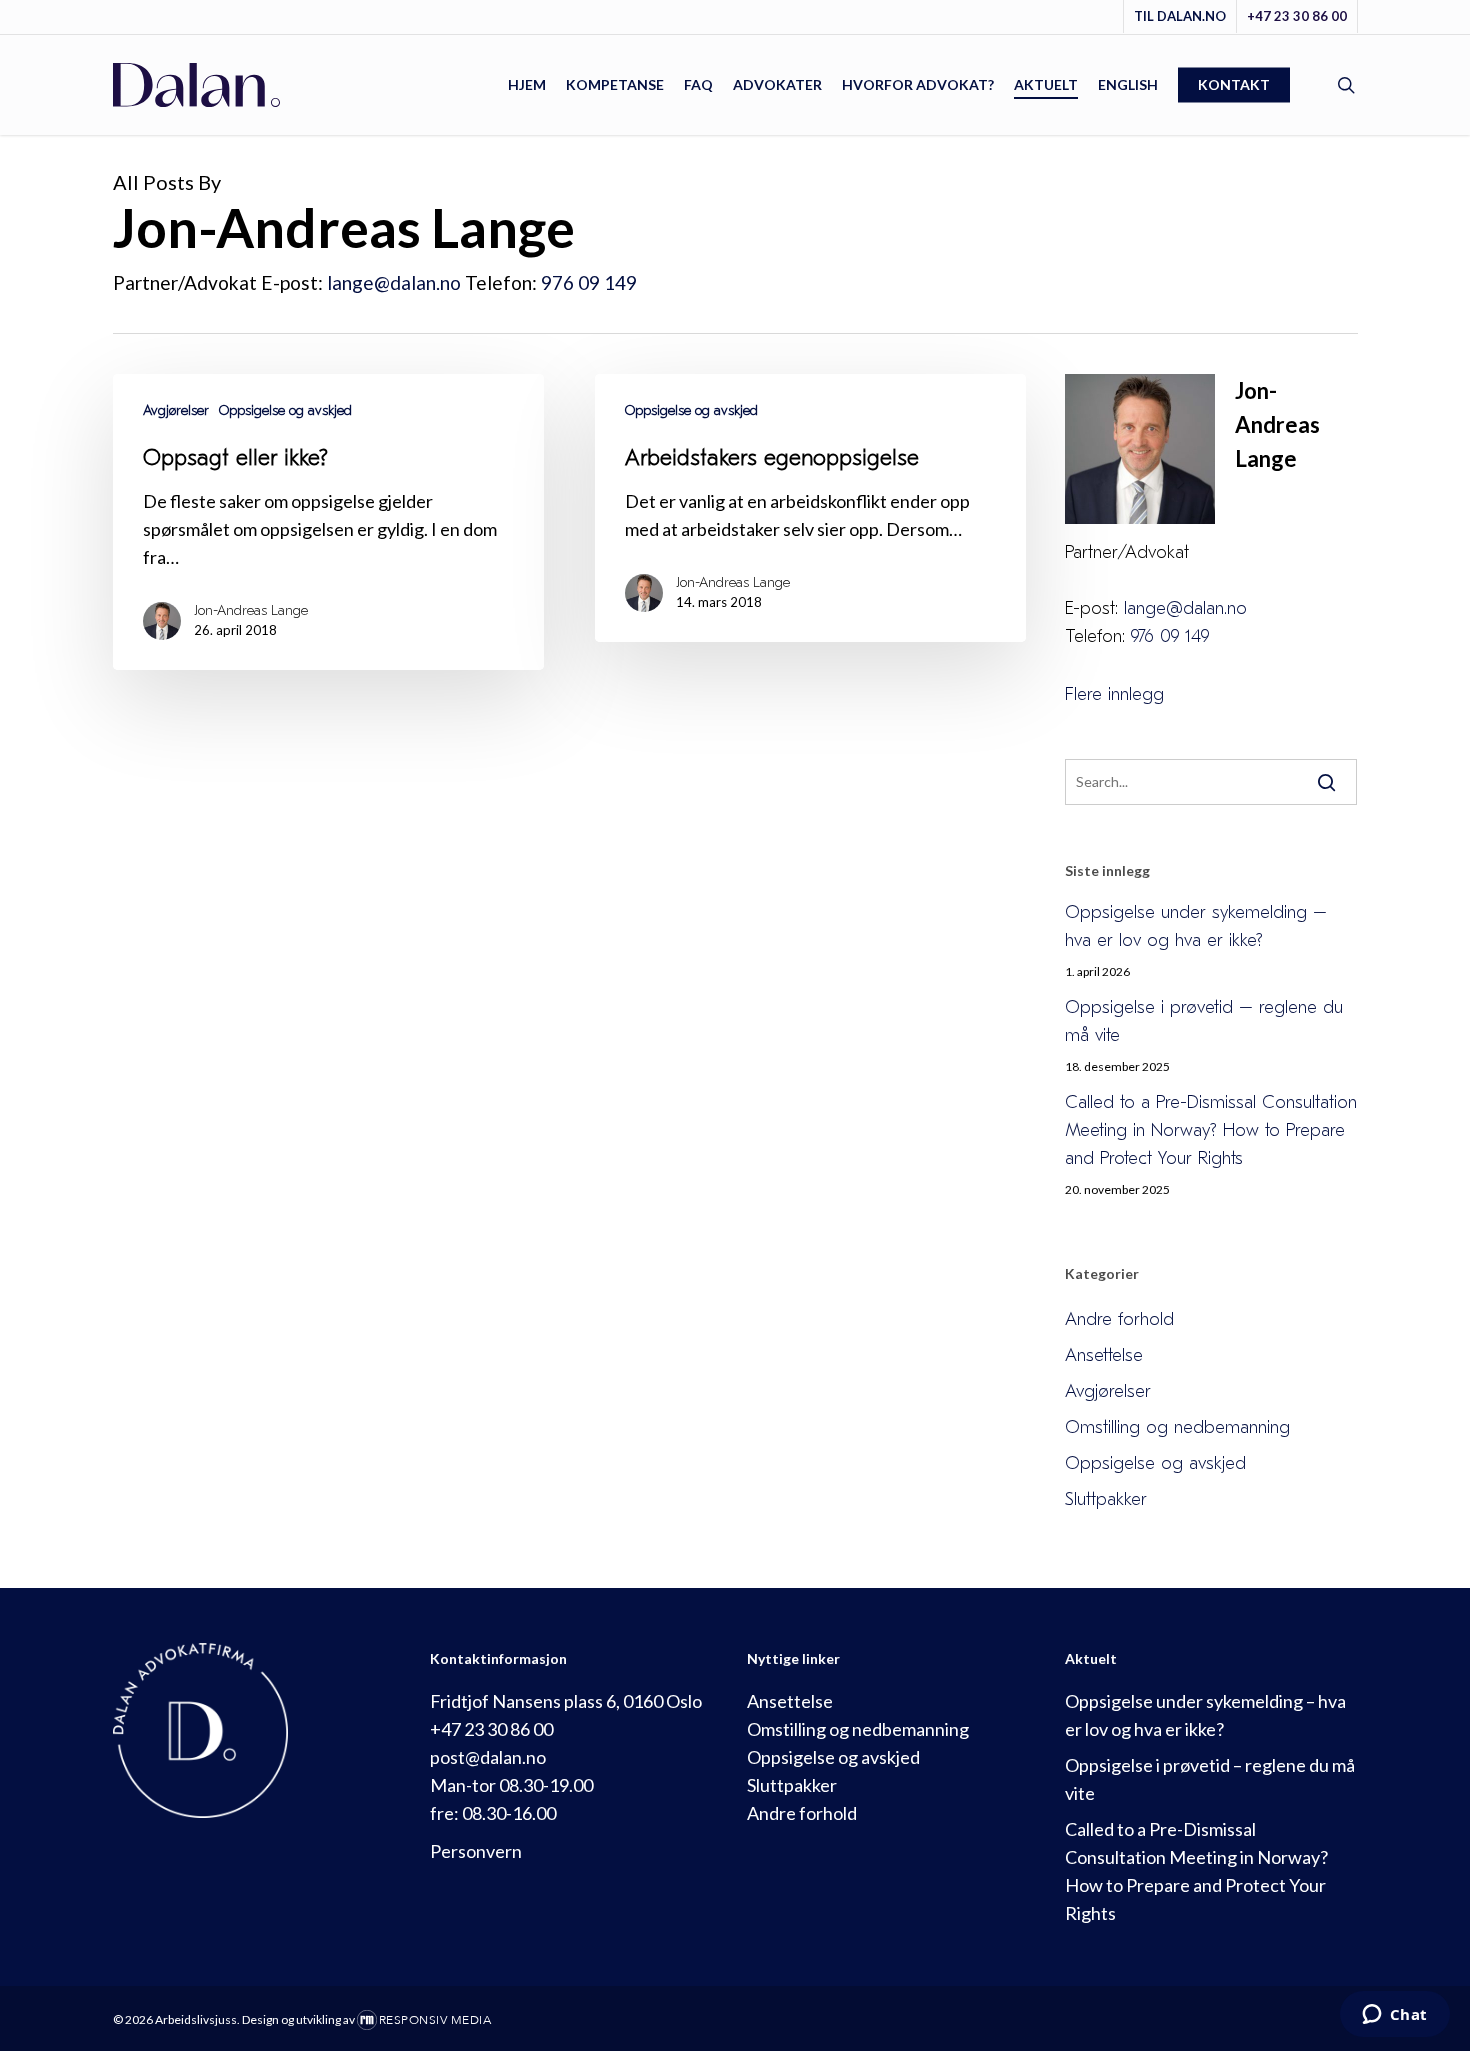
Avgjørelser (176, 410)
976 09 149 (589, 282)
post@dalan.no (488, 1757)
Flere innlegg (1114, 694)
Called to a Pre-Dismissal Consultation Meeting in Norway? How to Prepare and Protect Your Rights (1211, 1130)
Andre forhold (1119, 1319)
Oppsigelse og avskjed (285, 410)
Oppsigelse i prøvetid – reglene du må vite (1204, 1021)
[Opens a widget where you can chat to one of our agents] (1394, 2016)
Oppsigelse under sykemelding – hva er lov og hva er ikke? (1196, 926)
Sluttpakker (1106, 1499)
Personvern (476, 1851)
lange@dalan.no (394, 282)
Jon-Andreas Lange (251, 610)
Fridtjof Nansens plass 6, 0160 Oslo (566, 1701)
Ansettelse (1104, 1355)
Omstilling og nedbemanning (1177, 1427)
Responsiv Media (435, 2020)
